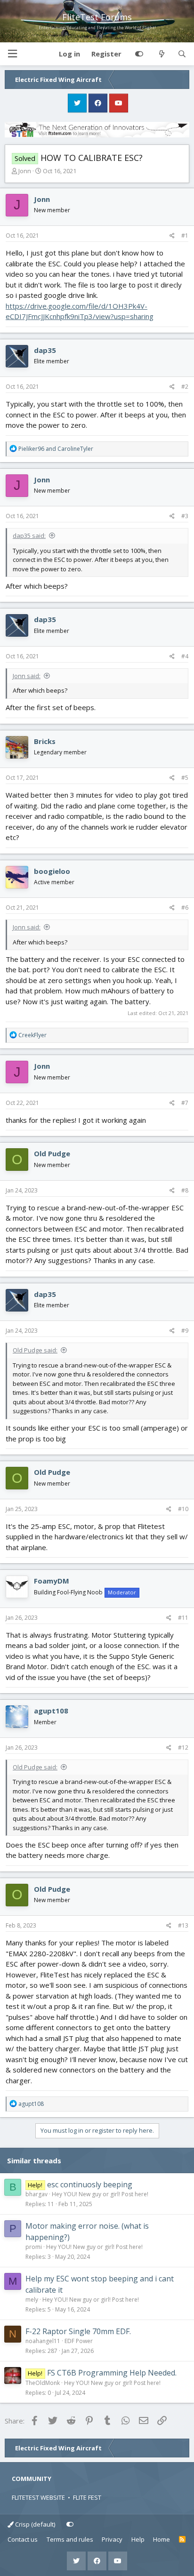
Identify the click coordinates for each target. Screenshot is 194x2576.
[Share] (172, 236)
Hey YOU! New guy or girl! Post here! (100, 2194)
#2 (185, 387)
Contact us (23, 2539)
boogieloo (52, 871)
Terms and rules (70, 2539)
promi (34, 2247)
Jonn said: (27, 676)
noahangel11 (43, 2341)
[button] (12, 54)
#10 (183, 1509)
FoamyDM (52, 1581)
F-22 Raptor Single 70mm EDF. (78, 2331)
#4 (185, 656)
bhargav (36, 2194)
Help (138, 2539)
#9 (185, 1331)
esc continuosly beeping (90, 2184)
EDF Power (79, 2341)
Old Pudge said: (35, 1350)
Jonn (25, 171)
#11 (183, 1618)
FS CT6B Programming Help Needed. (112, 2373)
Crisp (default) (34, 2524)
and (56, 449)
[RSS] (182, 2540)
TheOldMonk (43, 2383)
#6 (185, 908)
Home (162, 2539)
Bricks (45, 741)
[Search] (182, 54)
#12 (183, 1748)
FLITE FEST (87, 2497)
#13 (183, 1925)
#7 (185, 1103)
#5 (185, 778)
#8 (185, 1190)
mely (32, 2300)
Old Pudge (52, 1153)
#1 (185, 236)
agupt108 (51, 1711)
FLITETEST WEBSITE (38, 2497)
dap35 (45, 350)
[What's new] (161, 54)
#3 (185, 516)
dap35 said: (29, 536)
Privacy (112, 2539)
